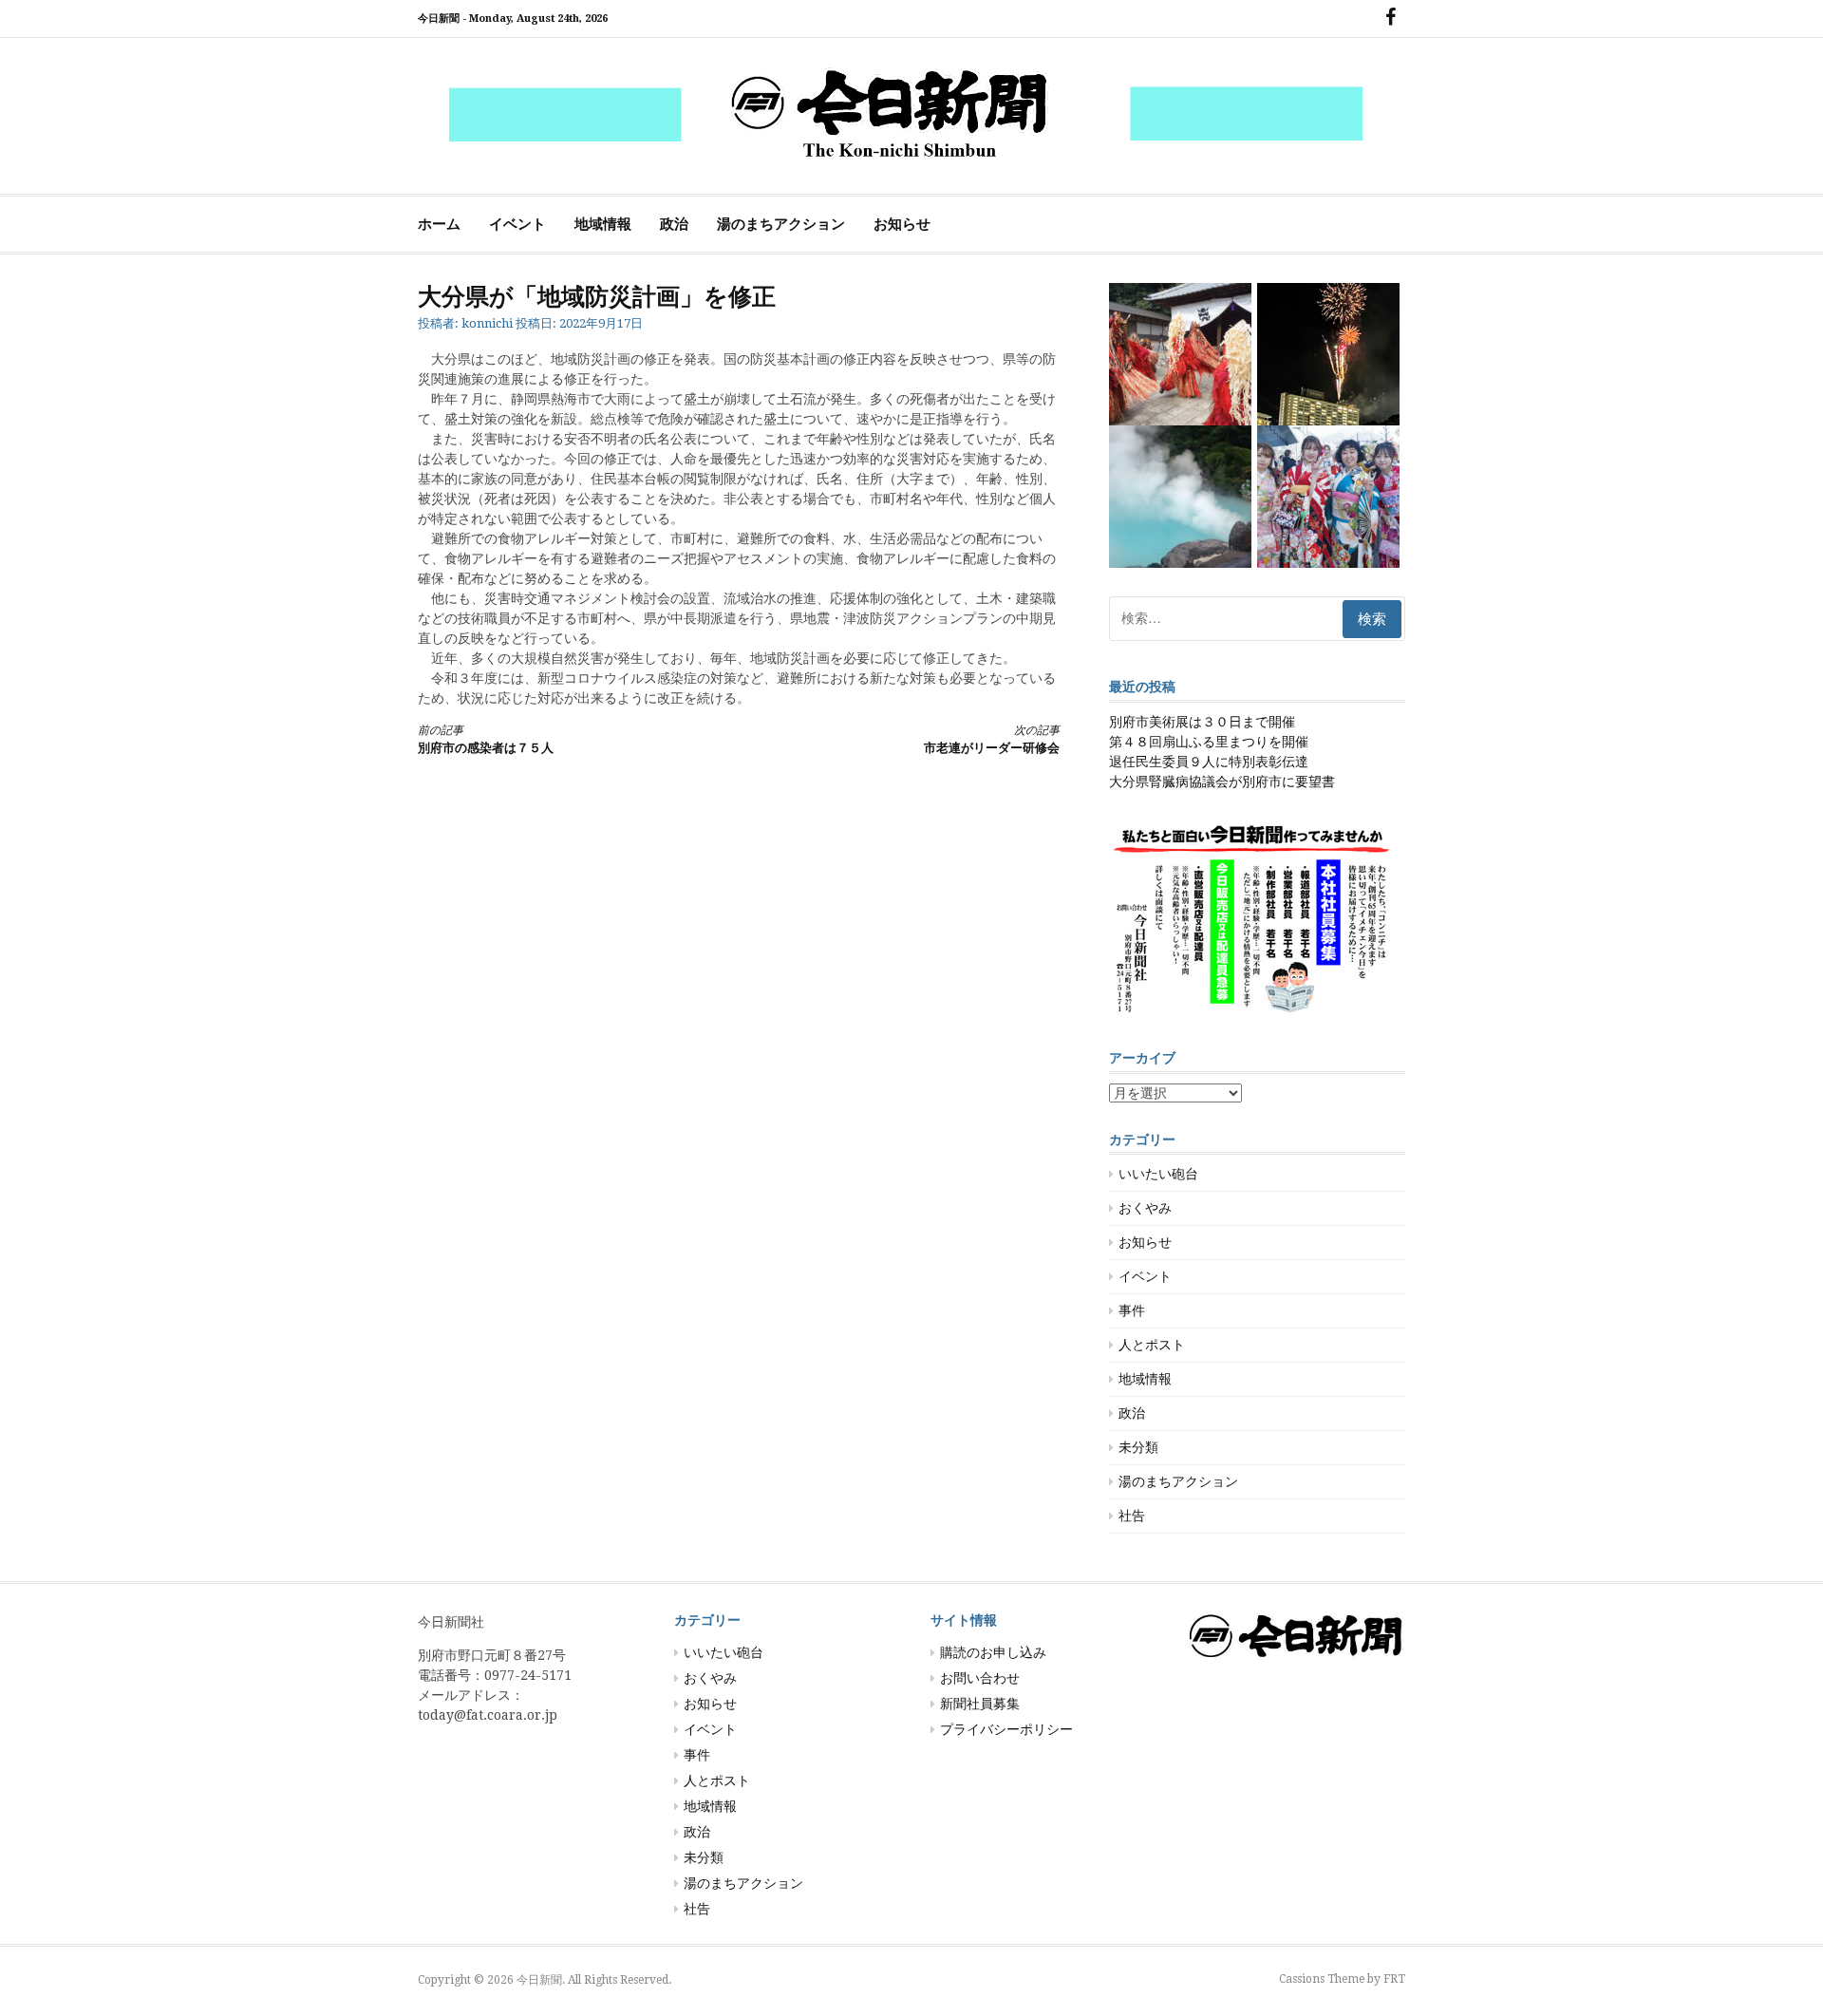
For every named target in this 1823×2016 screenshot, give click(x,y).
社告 (1132, 1516)
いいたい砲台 (1158, 1174)
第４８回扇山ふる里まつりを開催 (1209, 742)
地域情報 (603, 224)
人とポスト (1152, 1345)
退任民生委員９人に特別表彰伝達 (1209, 762)
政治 (674, 224)
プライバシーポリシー (1006, 1729)
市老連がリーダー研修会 (992, 739)
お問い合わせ (980, 1678)
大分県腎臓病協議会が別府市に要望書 (1222, 782)
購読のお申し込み (993, 1652)
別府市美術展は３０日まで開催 (1202, 722)
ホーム (439, 224)
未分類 (1138, 1447)
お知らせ (902, 224)
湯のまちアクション (781, 224)
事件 (1132, 1310)
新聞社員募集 (980, 1704)
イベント (517, 224)
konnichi (487, 323)
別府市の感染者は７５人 (486, 739)
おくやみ (1145, 1208)
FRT (1394, 1979)
